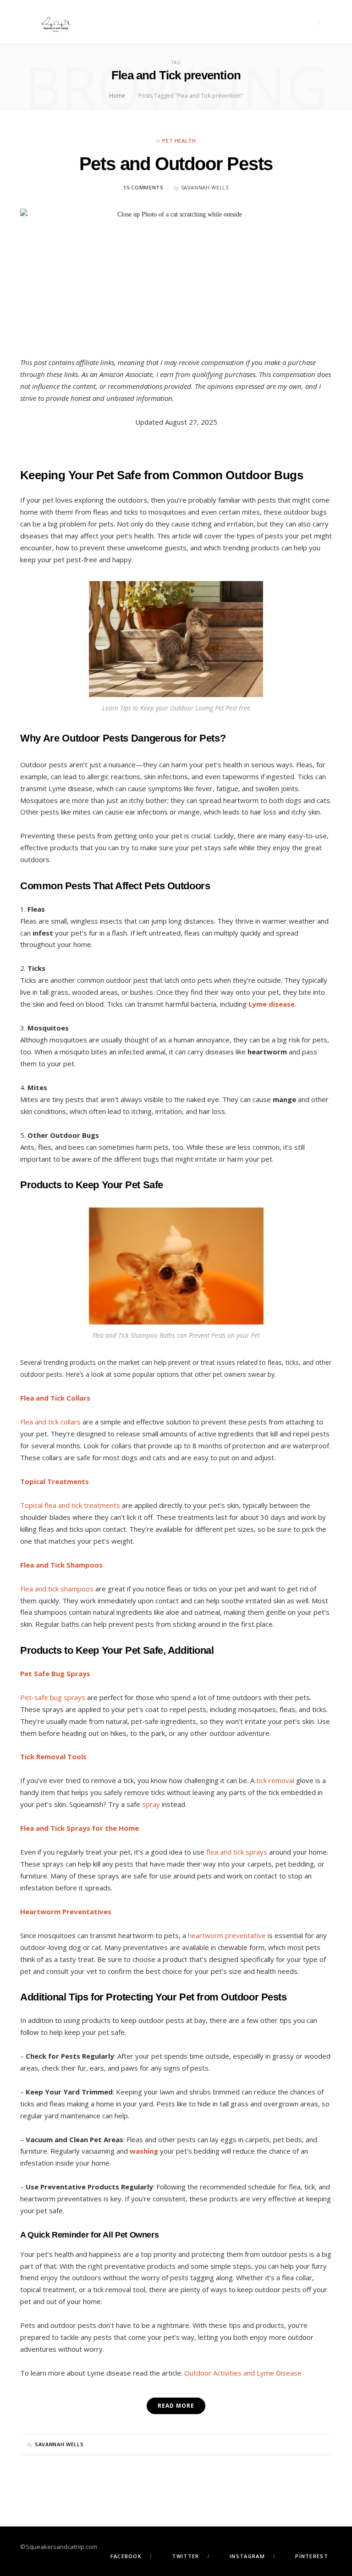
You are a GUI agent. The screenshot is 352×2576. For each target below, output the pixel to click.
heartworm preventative (227, 1935)
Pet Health (179, 141)
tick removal (276, 1780)
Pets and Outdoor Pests (176, 164)
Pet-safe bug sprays (53, 1697)
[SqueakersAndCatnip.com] (56, 22)
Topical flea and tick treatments (70, 1505)
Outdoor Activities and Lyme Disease (243, 2373)
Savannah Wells (205, 187)
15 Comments (143, 187)
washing (144, 2151)
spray (152, 1804)
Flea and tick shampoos (57, 1589)
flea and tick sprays (237, 1852)
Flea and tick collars (50, 1422)
